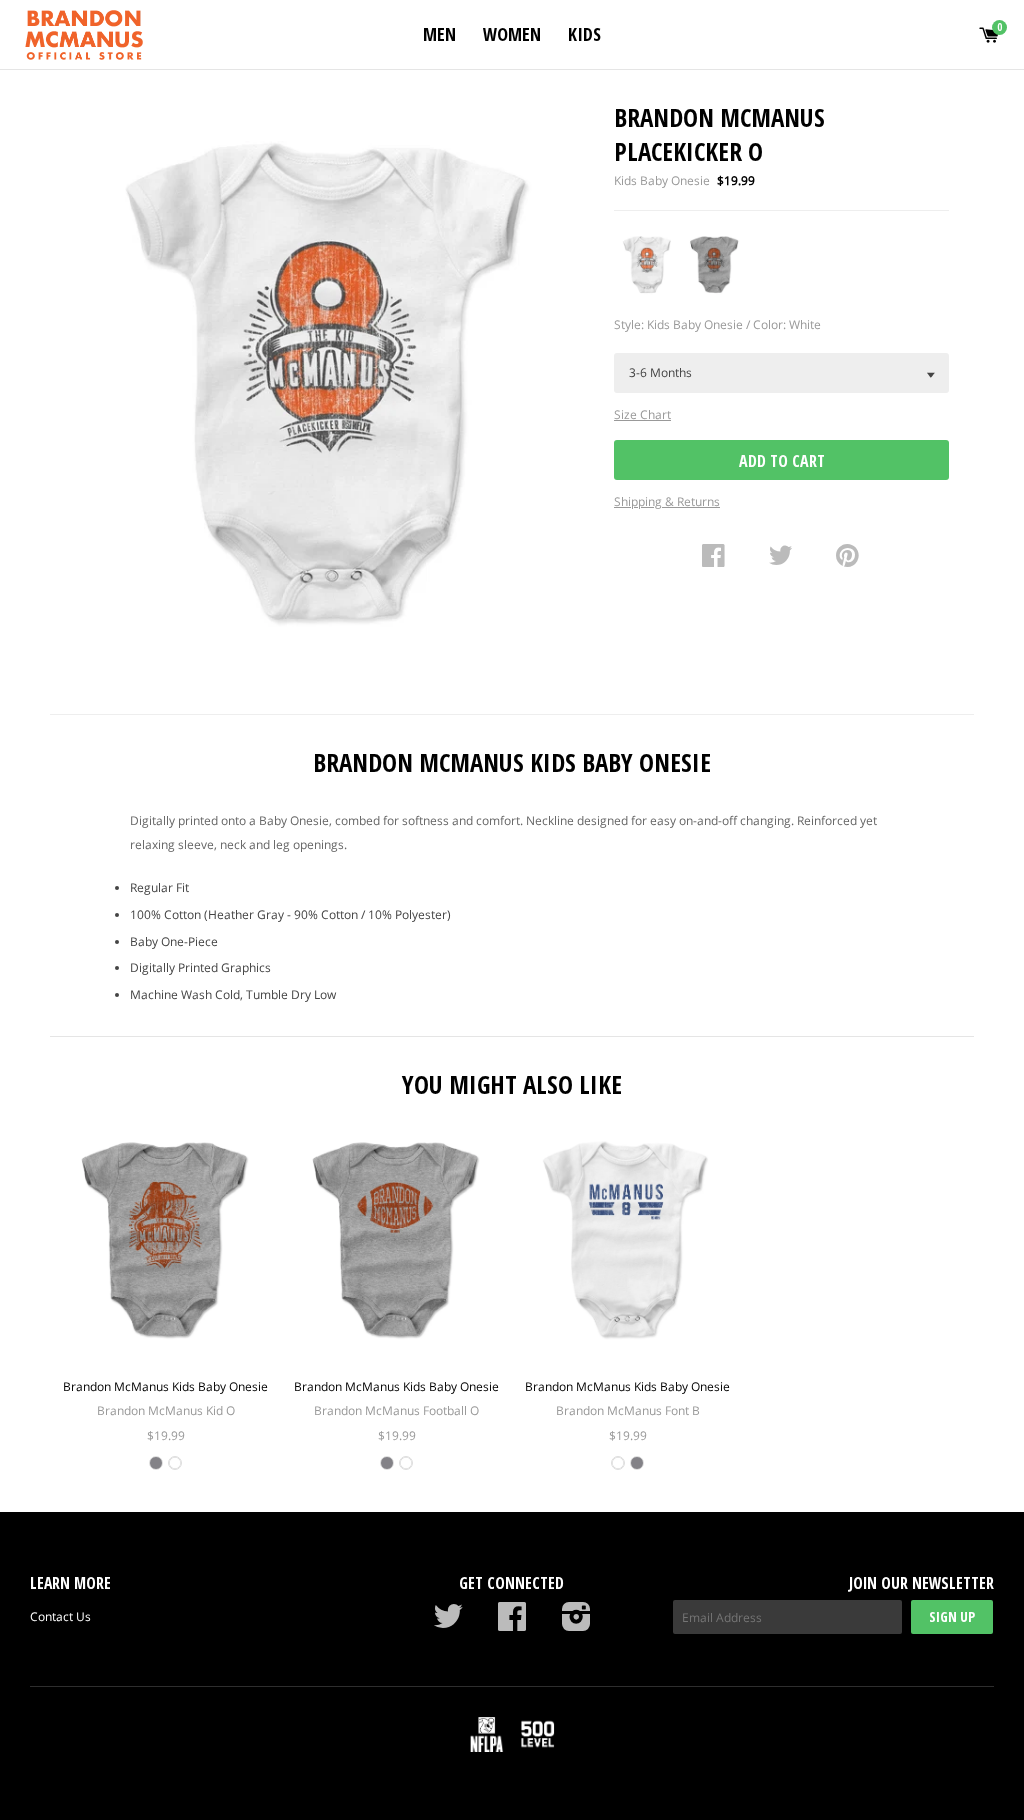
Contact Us (60, 1616)
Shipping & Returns (667, 501)
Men (439, 34)
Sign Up (952, 1616)
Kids (584, 34)
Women (512, 34)
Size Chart (642, 414)
